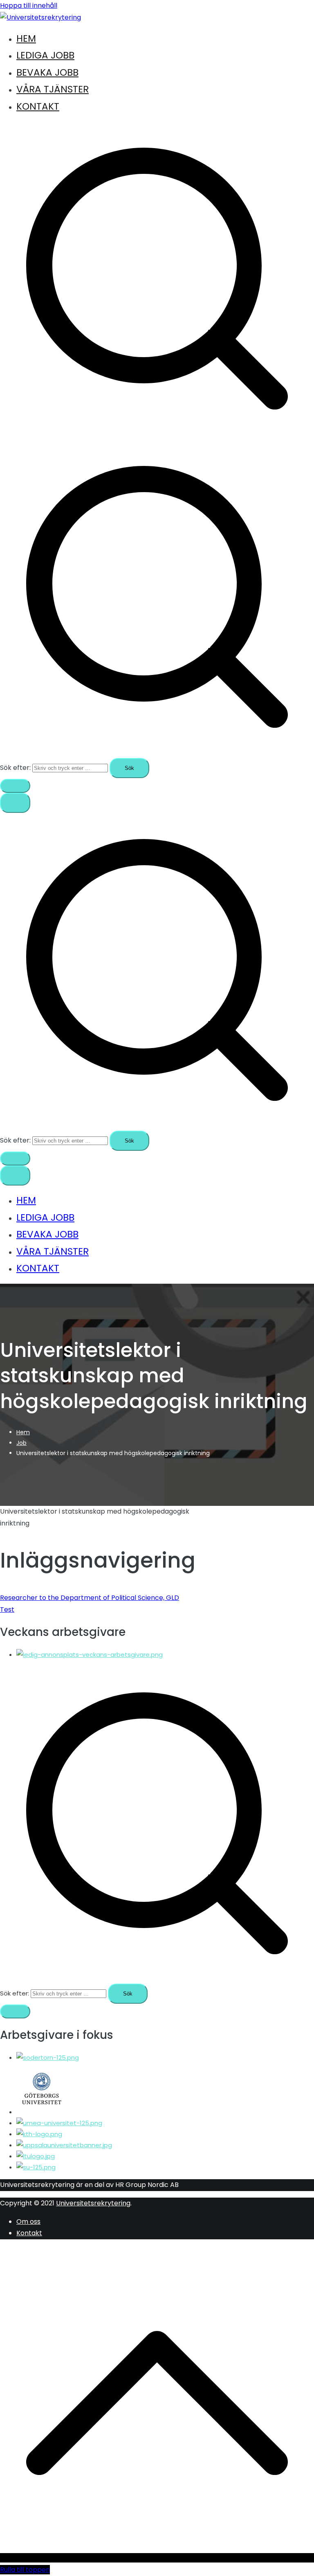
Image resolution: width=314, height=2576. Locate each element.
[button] (15, 786)
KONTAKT (38, 106)
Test (7, 1610)
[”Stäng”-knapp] (15, 1176)
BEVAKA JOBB (47, 72)
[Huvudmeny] (15, 803)
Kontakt (29, 2233)
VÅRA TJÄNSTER (53, 89)
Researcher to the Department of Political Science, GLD (90, 1598)
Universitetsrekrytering (93, 2203)
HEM (26, 38)
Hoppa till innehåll (29, 6)
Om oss (28, 2222)
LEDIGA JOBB (45, 55)
